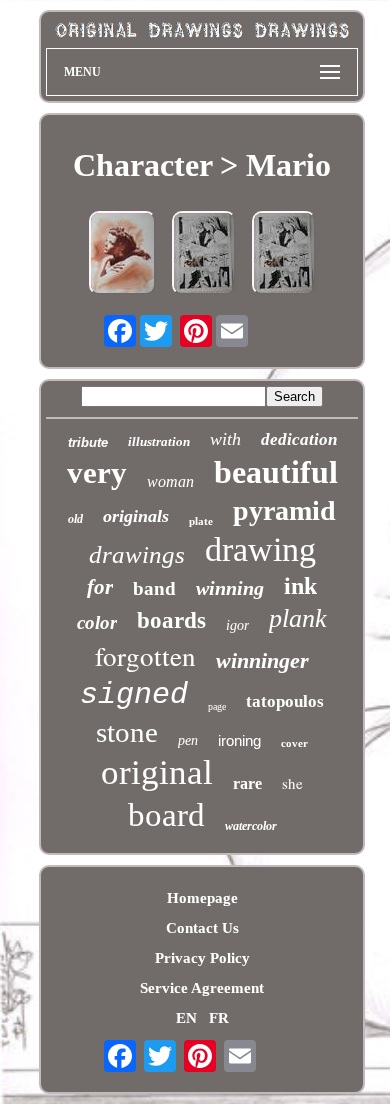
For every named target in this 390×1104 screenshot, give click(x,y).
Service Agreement (202, 988)
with (225, 439)
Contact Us (202, 928)
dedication (299, 439)
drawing (260, 549)
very (97, 472)
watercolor (251, 826)
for (100, 587)
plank (298, 618)
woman (170, 481)
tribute (88, 442)
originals (136, 516)
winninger (262, 660)
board (166, 815)
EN (186, 1018)
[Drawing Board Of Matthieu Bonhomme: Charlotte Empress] (122, 255)
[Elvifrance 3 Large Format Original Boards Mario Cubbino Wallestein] (204, 255)
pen (188, 740)
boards (171, 620)
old (75, 519)
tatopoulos (285, 701)
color (97, 622)
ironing (239, 740)
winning (230, 588)
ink (300, 586)
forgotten (145, 656)
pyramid (284, 510)
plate (201, 521)
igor (237, 625)
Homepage (202, 898)
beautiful (276, 472)
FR (219, 1018)
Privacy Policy (202, 958)
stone (127, 732)
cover (294, 743)
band (154, 588)
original (157, 772)
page (217, 706)
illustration (159, 441)
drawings (137, 554)
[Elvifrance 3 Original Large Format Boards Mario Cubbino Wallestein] (284, 255)
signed (134, 695)
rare (247, 783)
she (292, 783)
